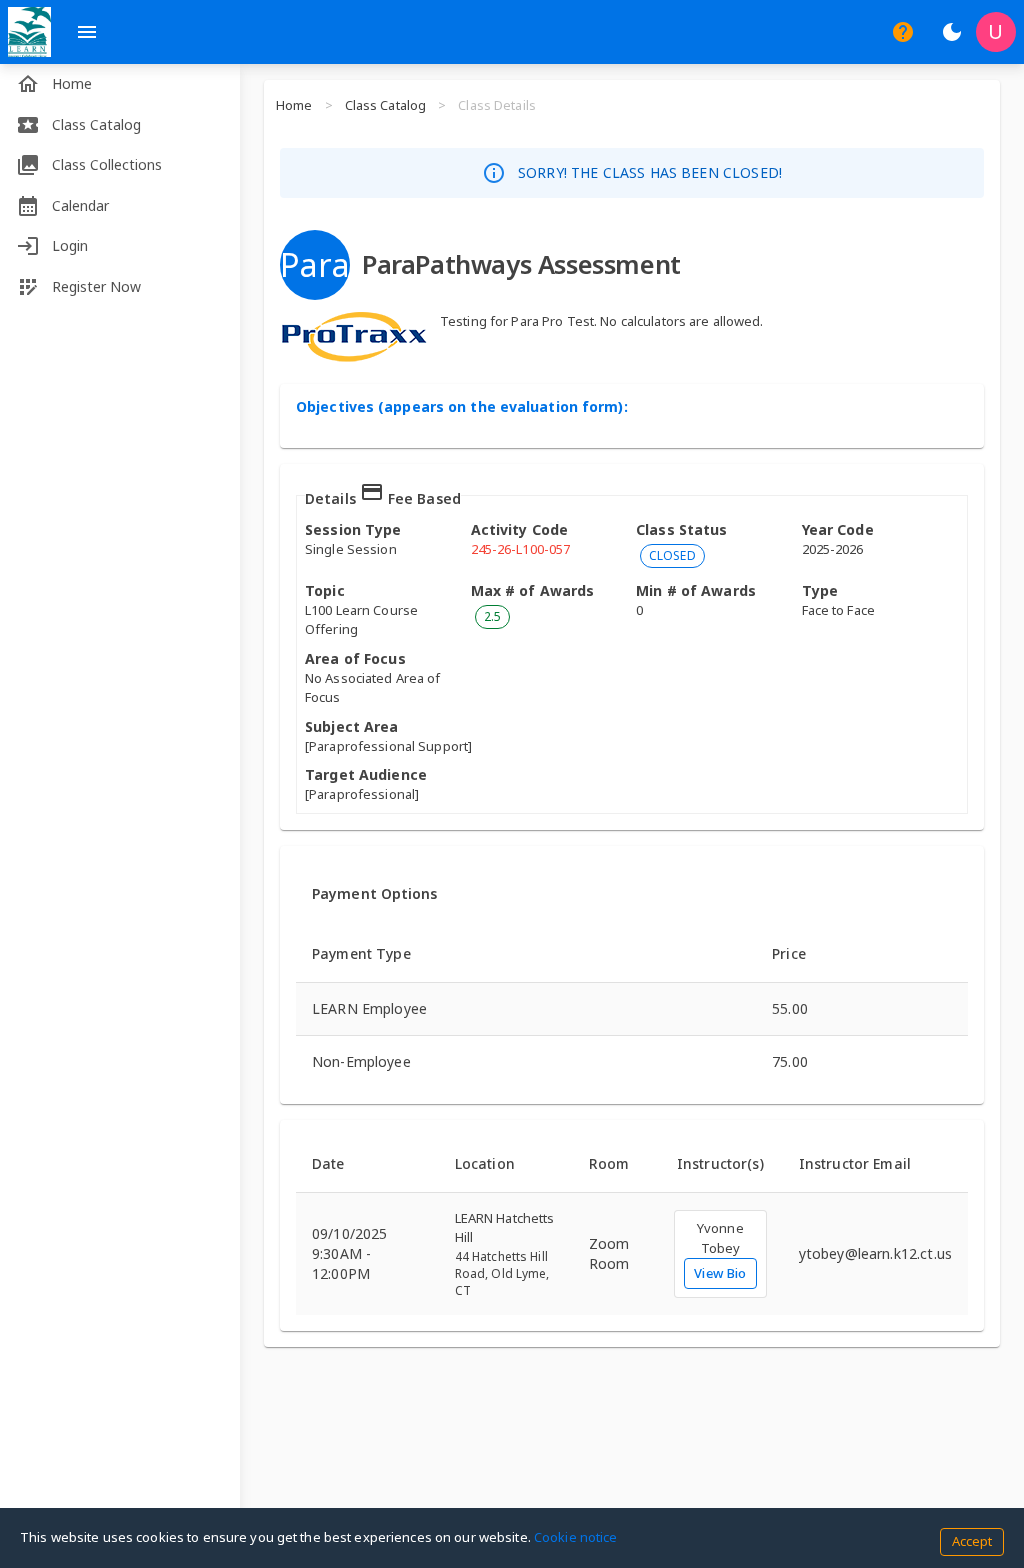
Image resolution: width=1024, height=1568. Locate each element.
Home (294, 105)
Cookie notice (576, 1537)
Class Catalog (386, 105)
